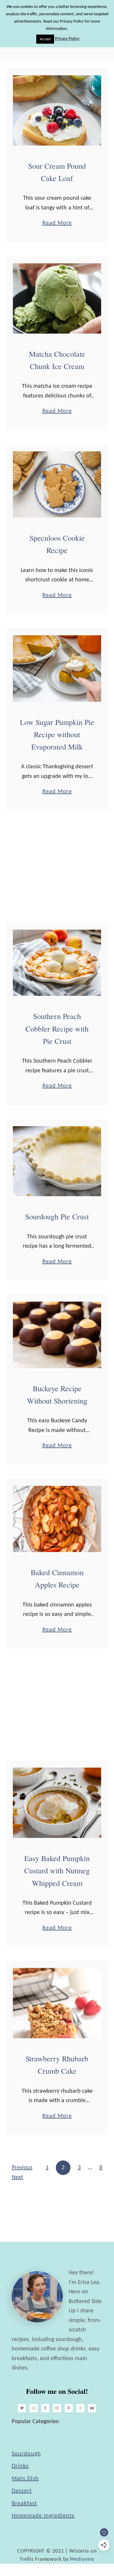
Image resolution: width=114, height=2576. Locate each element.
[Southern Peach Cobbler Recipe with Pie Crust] (57, 963)
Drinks (20, 2466)
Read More (57, 224)
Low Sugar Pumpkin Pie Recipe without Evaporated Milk (57, 734)
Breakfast (24, 2504)
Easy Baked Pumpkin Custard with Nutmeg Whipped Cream (57, 1871)
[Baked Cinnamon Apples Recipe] (57, 1519)
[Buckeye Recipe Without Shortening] (57, 1335)
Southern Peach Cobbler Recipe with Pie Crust (57, 1028)
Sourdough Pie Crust (57, 1216)
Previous (22, 2168)
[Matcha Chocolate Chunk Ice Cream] (57, 298)
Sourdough (26, 2454)
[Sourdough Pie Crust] (57, 1161)
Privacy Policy (67, 39)
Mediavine (82, 2559)
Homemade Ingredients (43, 2516)
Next (17, 2177)
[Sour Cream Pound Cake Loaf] (57, 110)
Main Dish (25, 2479)
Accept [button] (45, 39)
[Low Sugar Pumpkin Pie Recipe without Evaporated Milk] (57, 669)
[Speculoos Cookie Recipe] (57, 485)
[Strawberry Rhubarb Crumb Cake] (57, 2003)
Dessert (22, 2491)
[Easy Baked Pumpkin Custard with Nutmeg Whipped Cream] (57, 1803)
